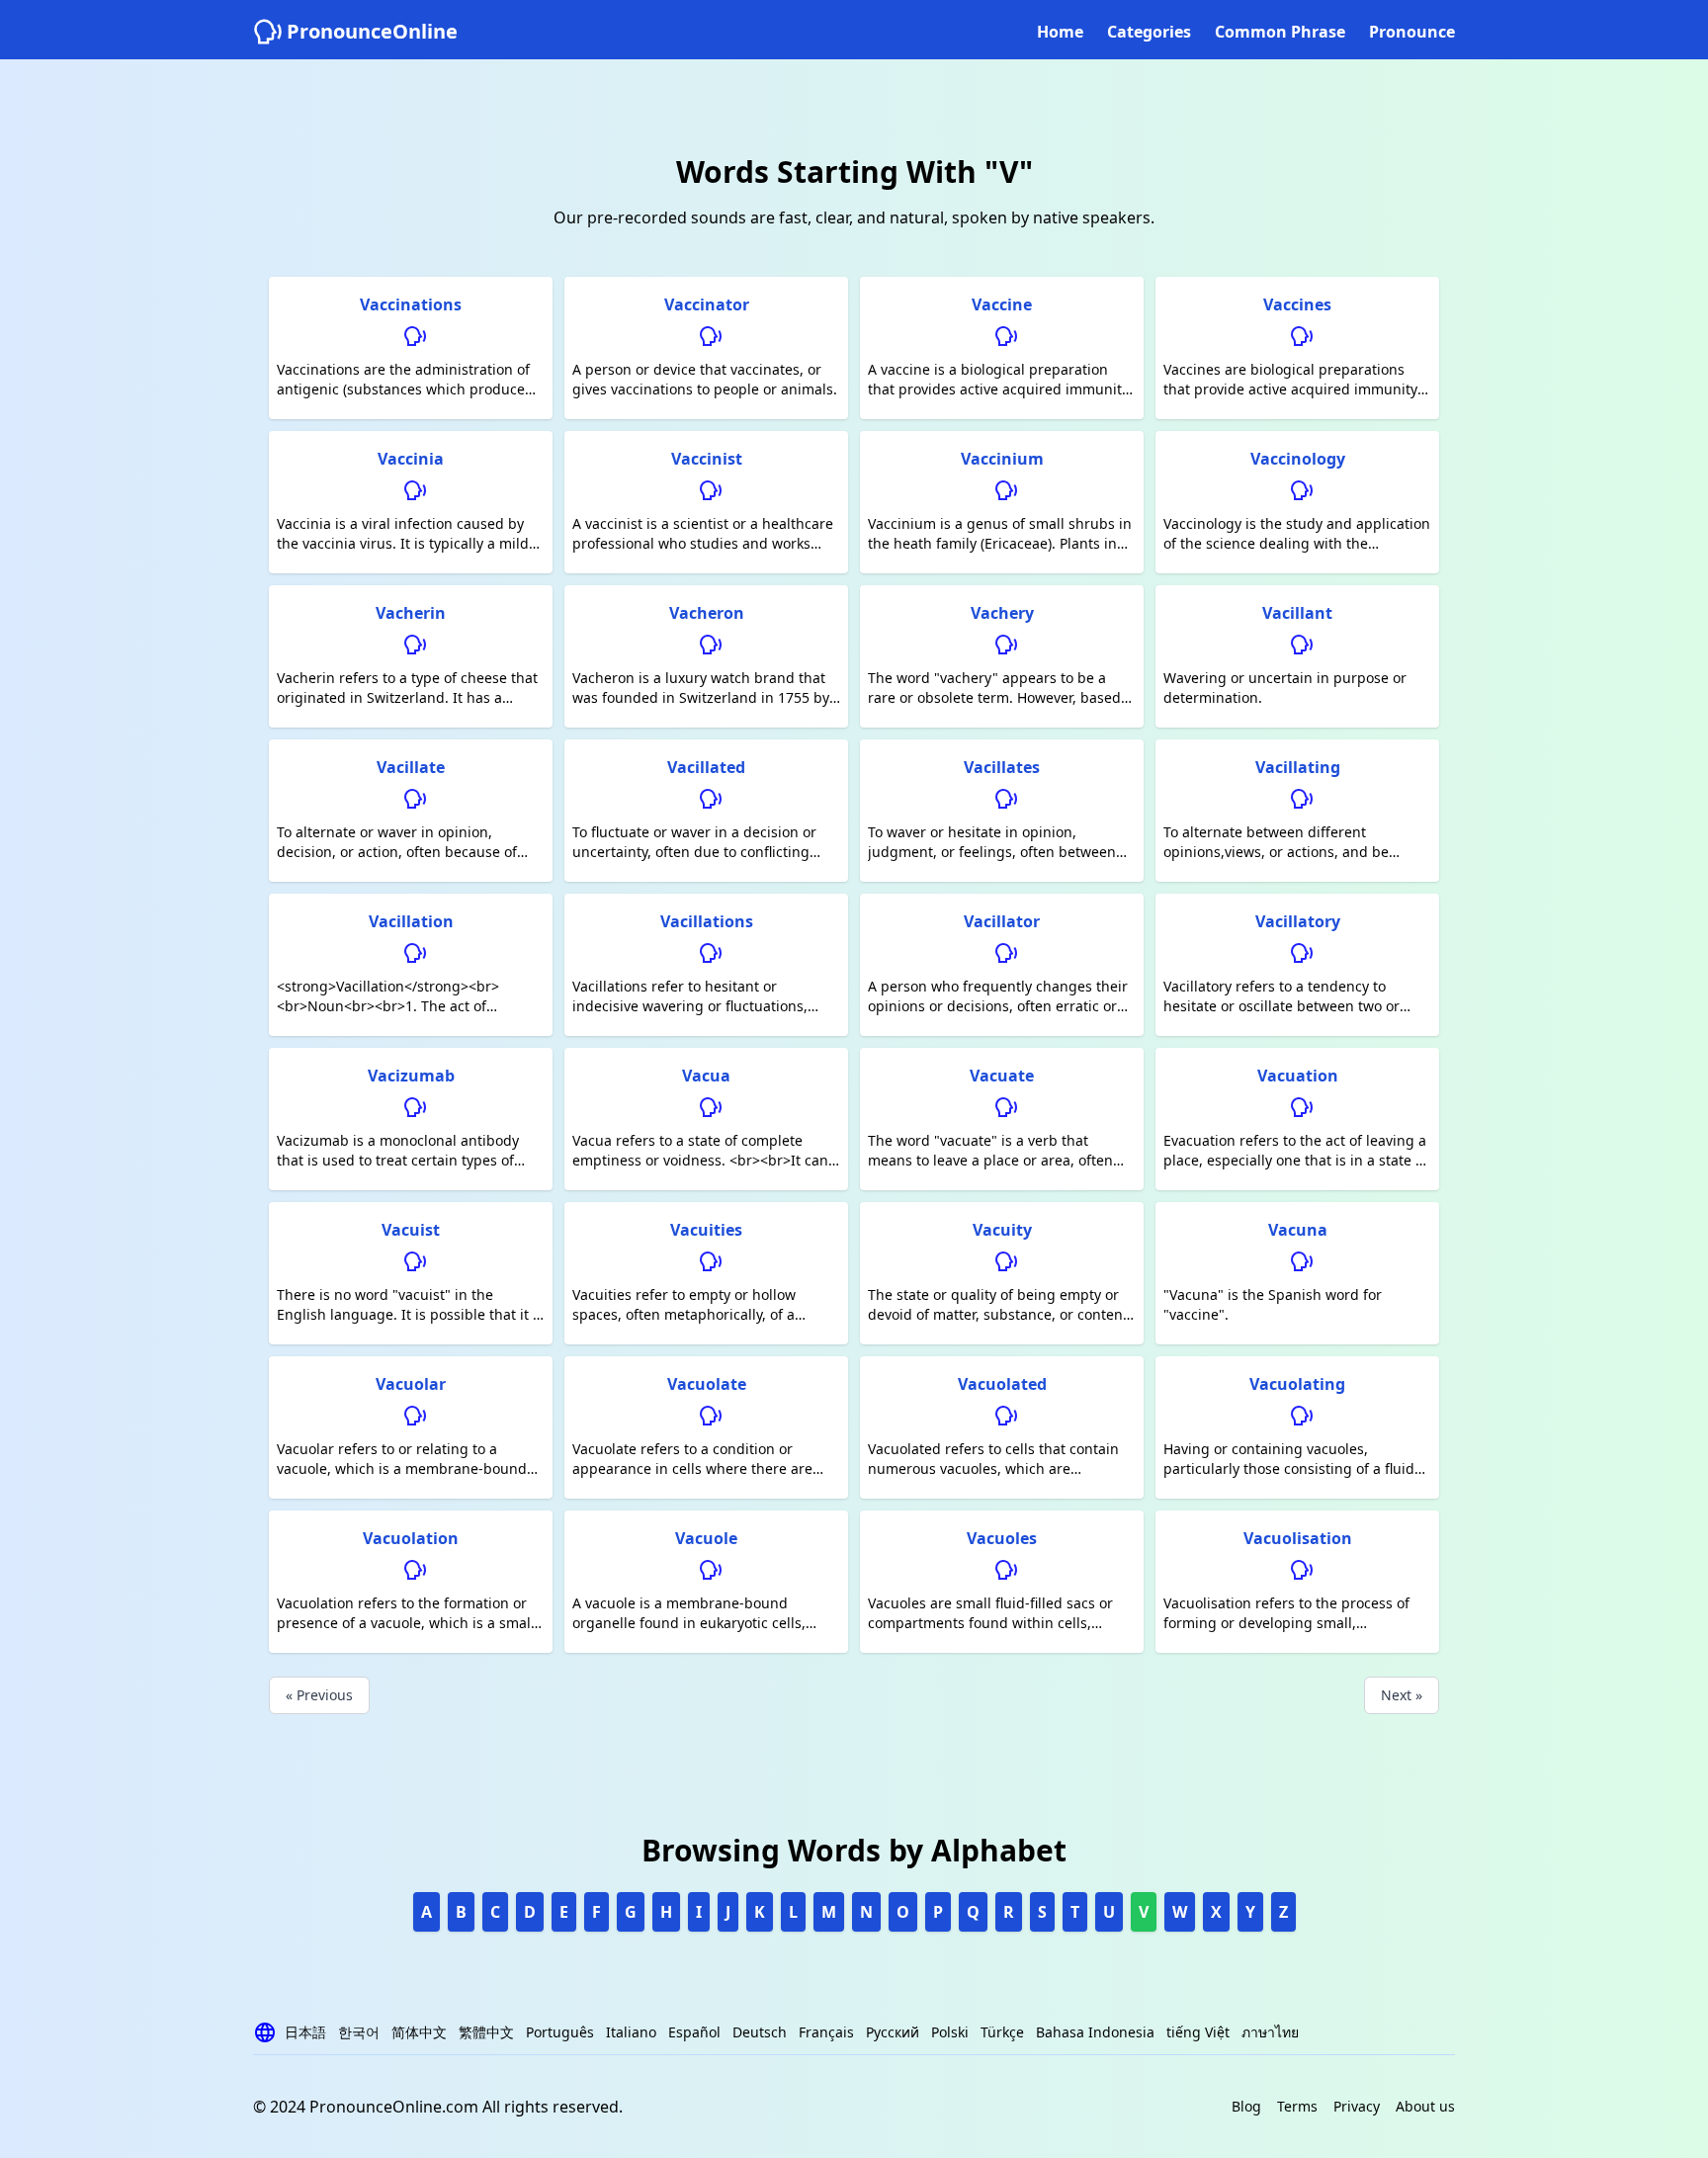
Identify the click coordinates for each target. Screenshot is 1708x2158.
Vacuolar (411, 1384)
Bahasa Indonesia (1095, 2032)
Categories (1149, 32)
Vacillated (706, 767)
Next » (1402, 1695)
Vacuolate (707, 1384)
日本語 (305, 2032)
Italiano (631, 2032)
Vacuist (411, 1230)
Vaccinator (707, 304)
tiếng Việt (1198, 2032)
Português (560, 2032)
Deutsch (760, 2032)
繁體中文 (486, 2032)
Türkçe (1002, 2032)
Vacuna (1298, 1230)
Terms (1297, 2106)
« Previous (319, 1695)
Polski (950, 2032)
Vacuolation (411, 1538)
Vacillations (707, 921)
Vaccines (1297, 304)
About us (1425, 2106)
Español (694, 2032)
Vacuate (1002, 1076)
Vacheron (707, 613)
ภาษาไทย (1270, 2032)
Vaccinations (411, 304)
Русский (893, 2032)
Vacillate (411, 767)
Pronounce (1412, 32)
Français (826, 2032)
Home (1060, 32)
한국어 (359, 2032)
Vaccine (1002, 304)
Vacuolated (1002, 1384)
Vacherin (411, 613)
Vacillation (411, 921)
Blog (1246, 2106)
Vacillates (1002, 767)
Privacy (1357, 2106)
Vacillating (1298, 767)
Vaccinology (1298, 459)
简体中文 (419, 2032)
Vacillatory (1298, 921)
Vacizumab (411, 1076)
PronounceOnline (372, 31)
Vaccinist (707, 459)
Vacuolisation (1298, 1538)
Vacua (706, 1076)
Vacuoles (1002, 1538)
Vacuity (1002, 1230)
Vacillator (1002, 921)
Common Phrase (1280, 32)
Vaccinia (411, 459)
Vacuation (1298, 1076)
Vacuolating (1297, 1384)
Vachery (1002, 613)
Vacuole (706, 1538)
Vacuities (706, 1230)
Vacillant (1297, 613)
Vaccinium (1002, 459)
